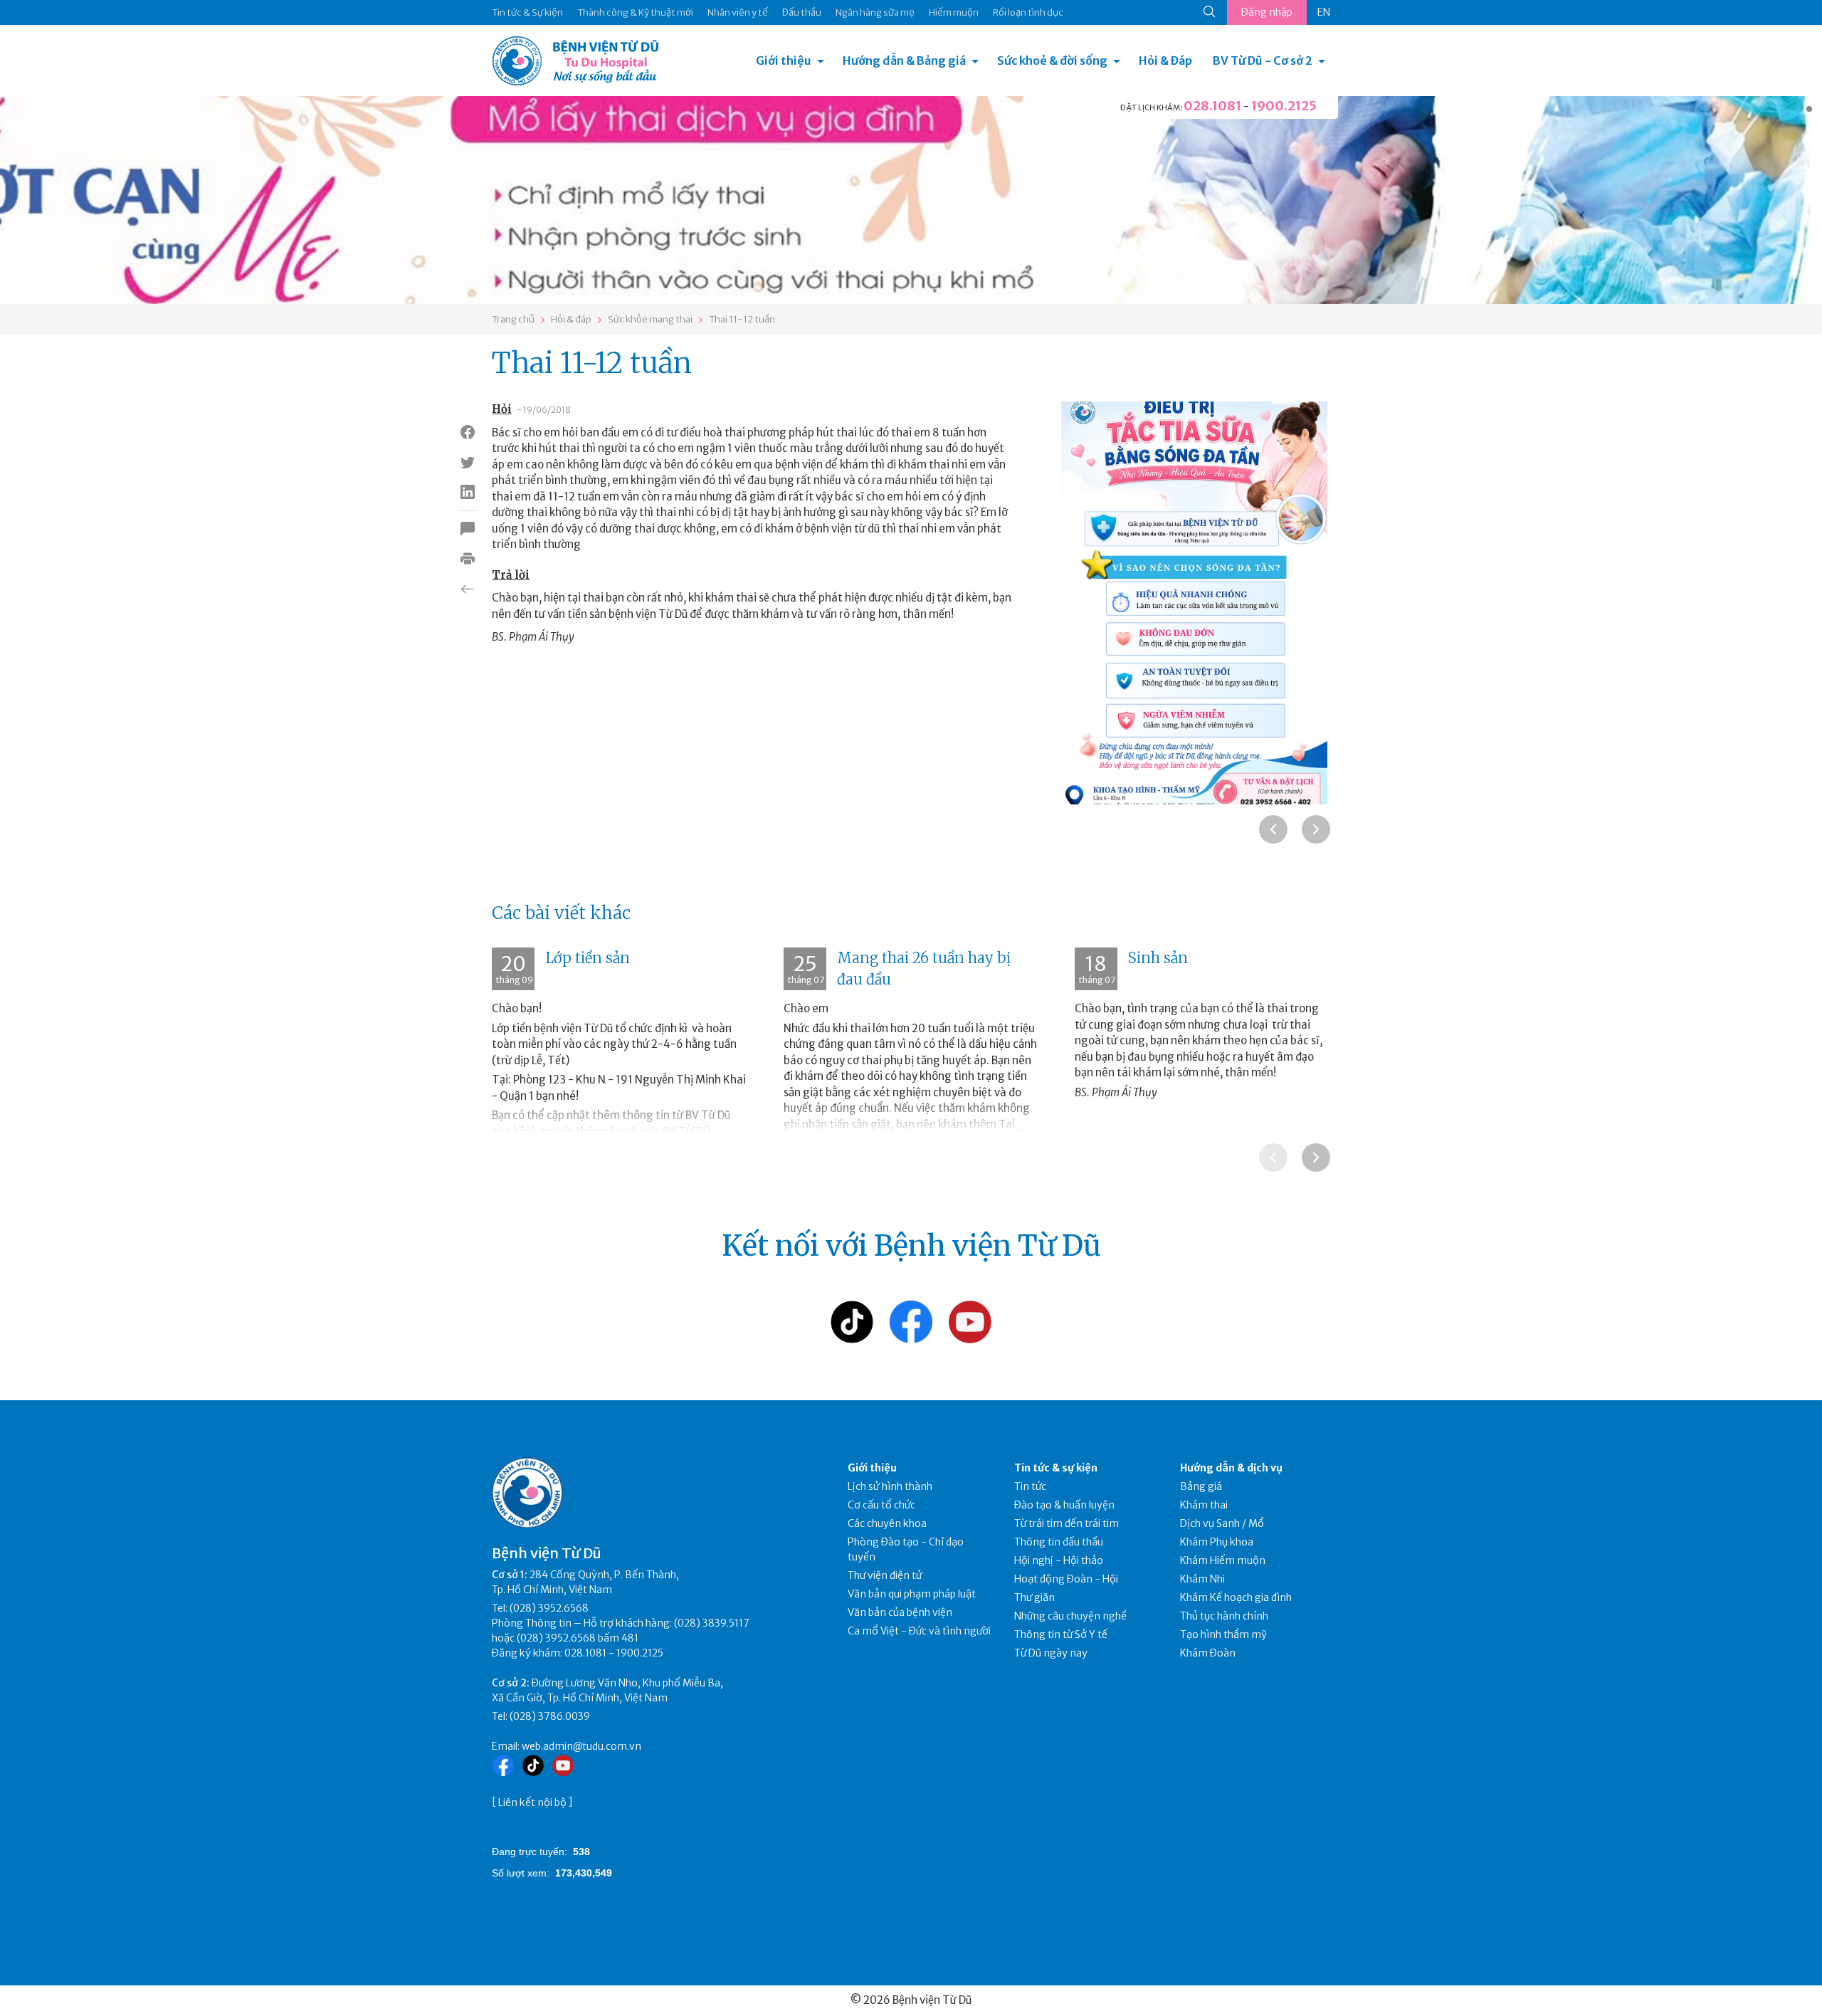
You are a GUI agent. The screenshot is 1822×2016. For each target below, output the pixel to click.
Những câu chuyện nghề (1070, 1616)
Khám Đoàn (1208, 1653)
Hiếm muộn (954, 12)
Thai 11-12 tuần (742, 319)
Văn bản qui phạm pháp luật (912, 1594)
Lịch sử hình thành (890, 1486)
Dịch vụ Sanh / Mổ (1222, 1523)
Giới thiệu (784, 61)
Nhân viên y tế (738, 12)
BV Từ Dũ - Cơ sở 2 (1263, 61)
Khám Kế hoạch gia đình (1236, 1597)
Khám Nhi (1202, 1579)
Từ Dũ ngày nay (1051, 1653)
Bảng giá (1201, 1486)
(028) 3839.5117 (712, 1623)
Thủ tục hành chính (1224, 1616)
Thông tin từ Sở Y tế (1061, 1634)
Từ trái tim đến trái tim (1067, 1523)
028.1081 (1212, 106)
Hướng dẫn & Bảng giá (904, 61)
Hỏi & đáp (571, 319)
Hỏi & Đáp (1165, 61)
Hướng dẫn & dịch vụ (1231, 1468)
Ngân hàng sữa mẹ (875, 12)
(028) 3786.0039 (550, 1716)
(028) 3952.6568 (549, 1608)
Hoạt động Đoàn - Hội (1066, 1579)
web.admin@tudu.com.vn (581, 1746)
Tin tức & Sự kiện (527, 12)
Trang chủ (513, 319)
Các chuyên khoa (887, 1523)
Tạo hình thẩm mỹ (1223, 1634)
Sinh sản (1158, 958)
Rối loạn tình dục (1028, 12)
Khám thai (1204, 1505)
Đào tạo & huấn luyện (1064, 1505)
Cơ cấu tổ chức (881, 1505)
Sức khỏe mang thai (650, 319)
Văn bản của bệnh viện (900, 1612)
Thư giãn (1034, 1597)
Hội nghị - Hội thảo (1059, 1560)
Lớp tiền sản (588, 958)
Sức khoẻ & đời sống (1052, 61)
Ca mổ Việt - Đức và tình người (919, 1631)
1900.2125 (1284, 106)
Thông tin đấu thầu (1059, 1542)
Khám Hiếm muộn (1223, 1560)
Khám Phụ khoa (1217, 1542)
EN (1324, 12)
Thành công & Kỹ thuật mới (635, 12)
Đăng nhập (1267, 12)
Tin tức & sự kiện (1056, 1468)
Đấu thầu (802, 12)
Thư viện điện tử (885, 1575)
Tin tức (1030, 1486)
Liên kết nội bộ (532, 1802)
